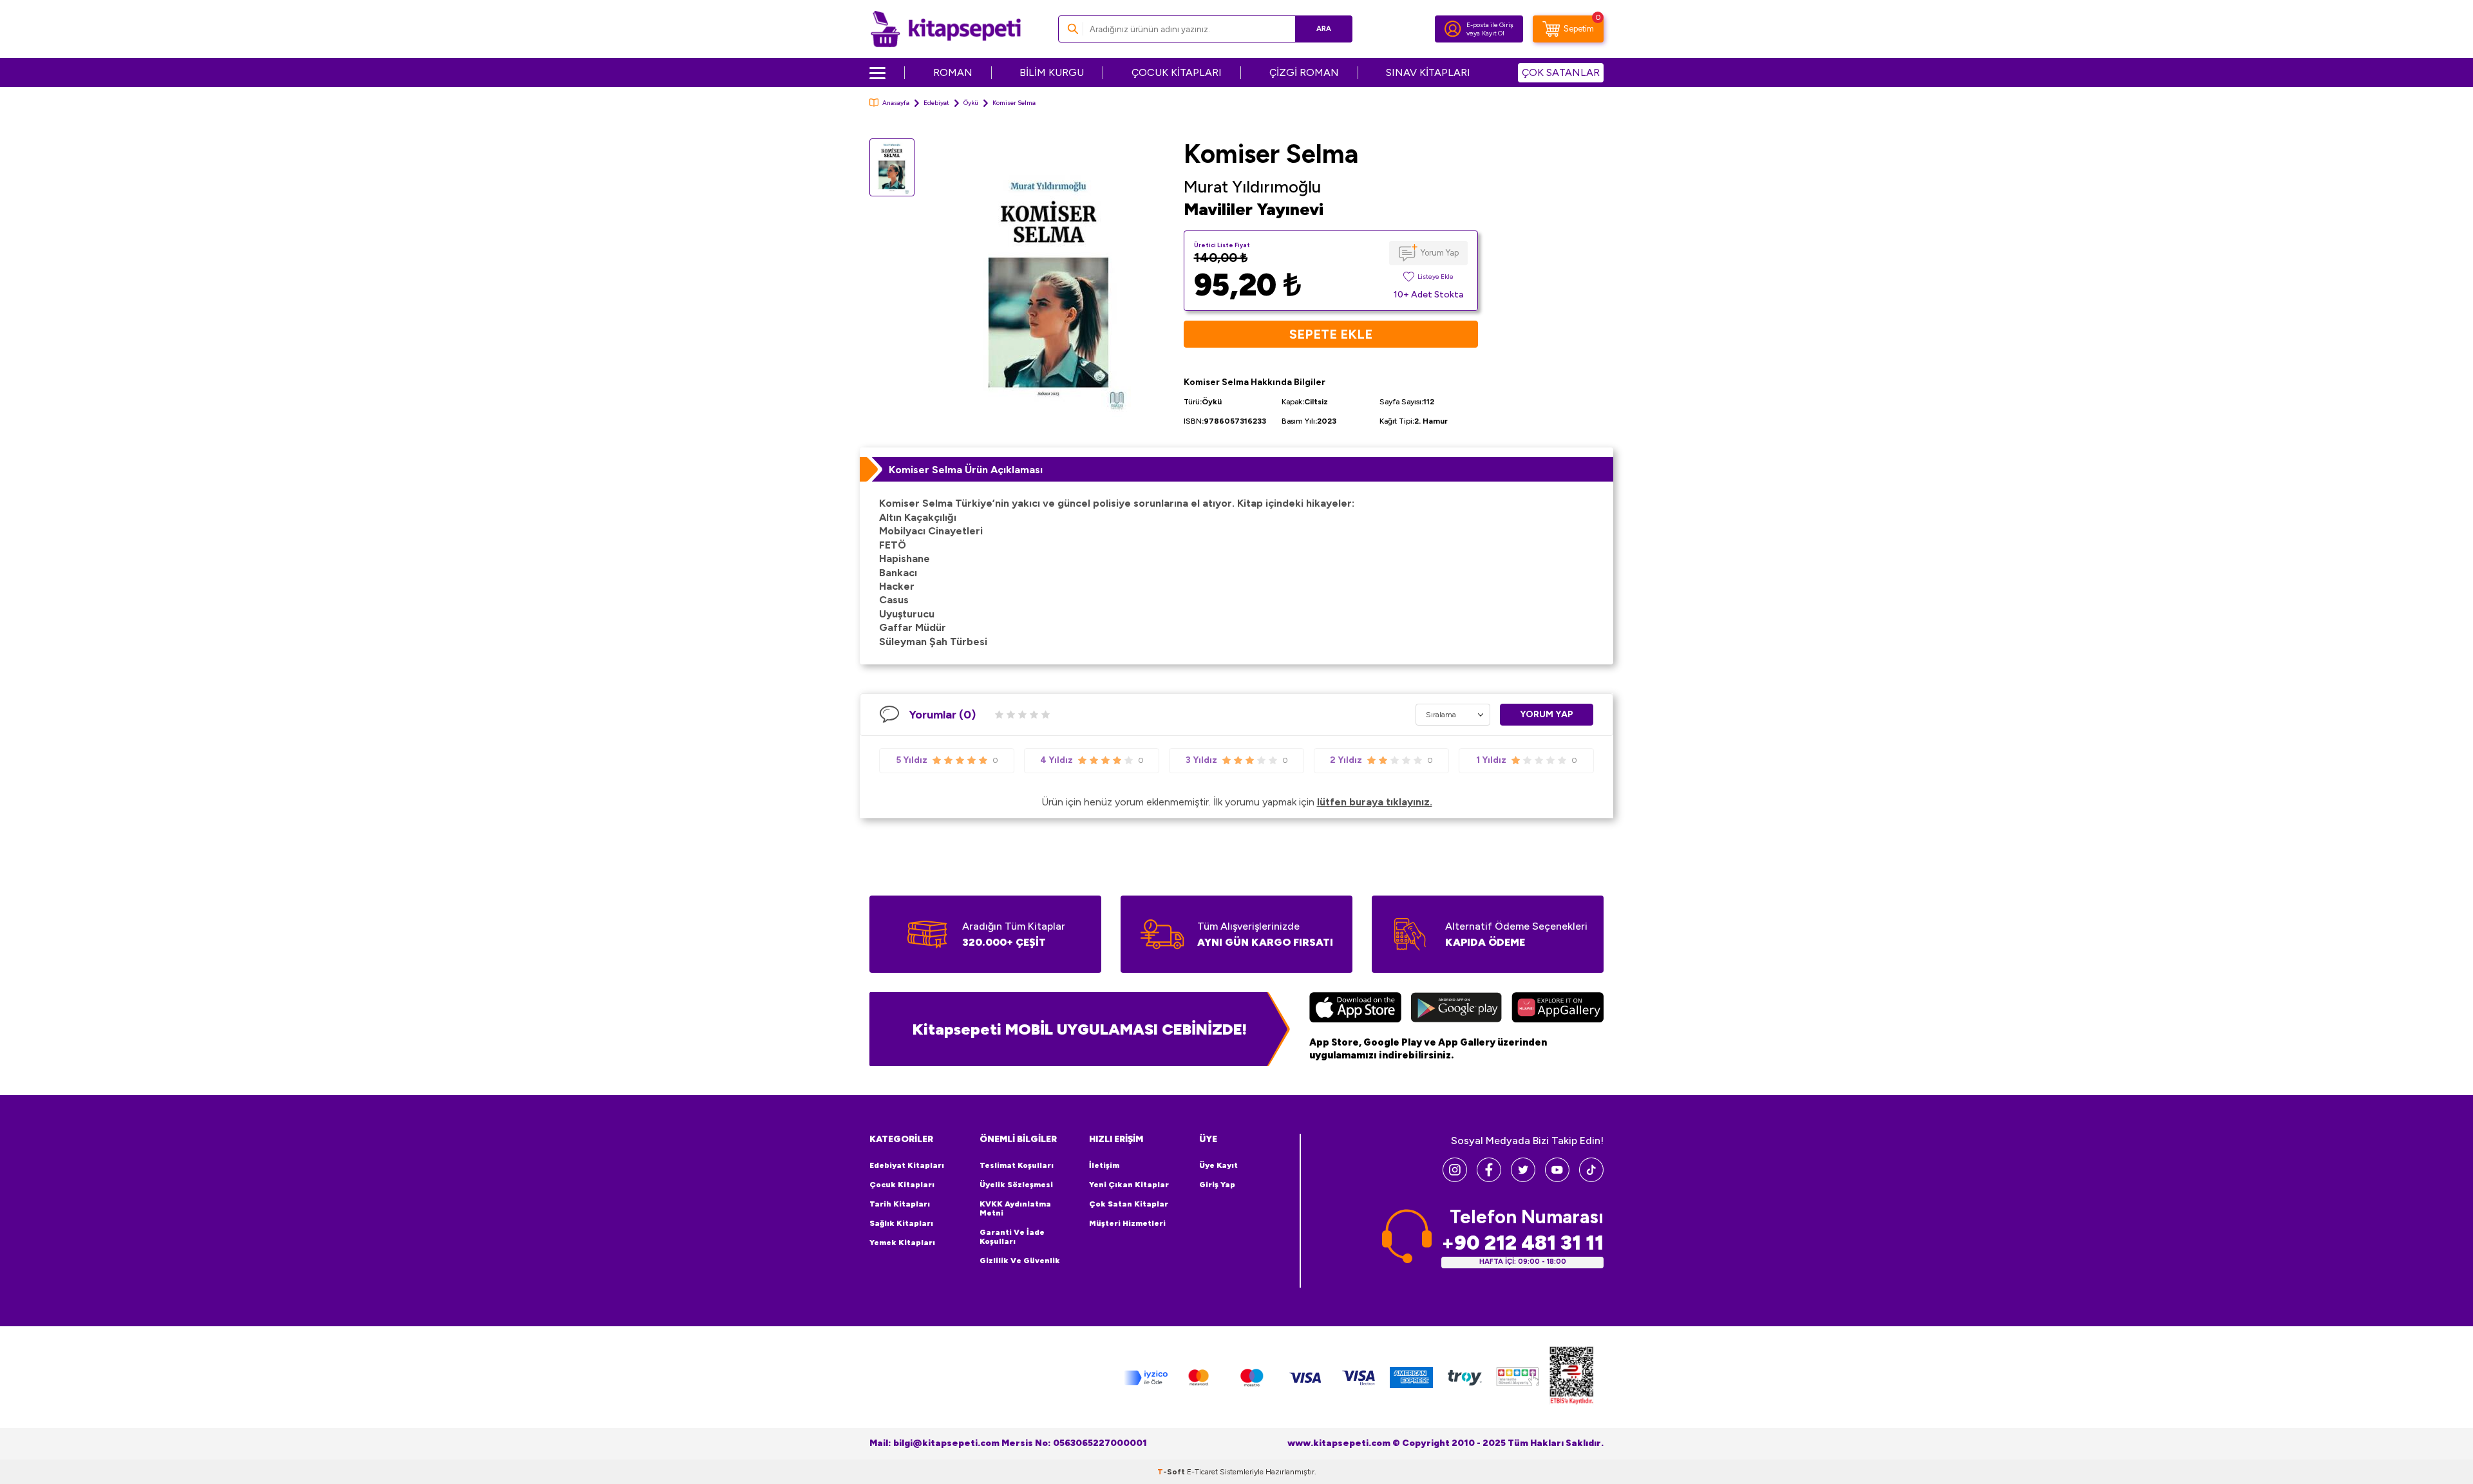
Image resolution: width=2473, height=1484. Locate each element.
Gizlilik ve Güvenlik (1020, 1261)
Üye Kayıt (1218, 1165)
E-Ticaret (1202, 1472)
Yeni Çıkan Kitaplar (1129, 1185)
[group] (1049, 288)
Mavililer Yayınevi (1254, 209)
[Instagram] (1455, 1179)
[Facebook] (1489, 1179)
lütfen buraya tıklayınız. (1375, 802)
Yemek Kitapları (902, 1243)
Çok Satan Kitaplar (1129, 1204)
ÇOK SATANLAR (1561, 72)
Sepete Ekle (1331, 334)
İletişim (1104, 1165)
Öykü (971, 103)
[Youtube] (1557, 1179)
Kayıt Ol (1493, 33)
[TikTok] (1591, 1179)
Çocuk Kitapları (902, 1185)
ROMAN (953, 72)
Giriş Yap (1217, 1185)
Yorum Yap (1440, 253)
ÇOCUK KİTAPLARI (1177, 72)
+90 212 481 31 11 (1522, 1243)
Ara (1324, 29)
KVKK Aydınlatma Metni (1015, 1208)
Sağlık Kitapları (901, 1223)
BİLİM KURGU (1052, 72)
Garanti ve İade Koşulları (1012, 1237)
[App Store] (1355, 1009)
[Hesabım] (1453, 29)
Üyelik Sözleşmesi (1016, 1185)
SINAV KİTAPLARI (1428, 72)
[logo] (946, 29)
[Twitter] (1523, 1179)
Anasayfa (896, 103)
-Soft (1172, 1472)
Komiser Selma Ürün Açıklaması (966, 470)
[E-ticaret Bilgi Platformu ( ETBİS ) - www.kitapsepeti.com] (1571, 1377)
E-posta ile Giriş (1490, 25)
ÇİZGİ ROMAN (1304, 72)
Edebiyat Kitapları (907, 1165)
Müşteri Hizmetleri (1127, 1223)
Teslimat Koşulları (1017, 1165)
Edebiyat (936, 103)
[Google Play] (1456, 1009)
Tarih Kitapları (900, 1204)
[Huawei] (1558, 1009)
